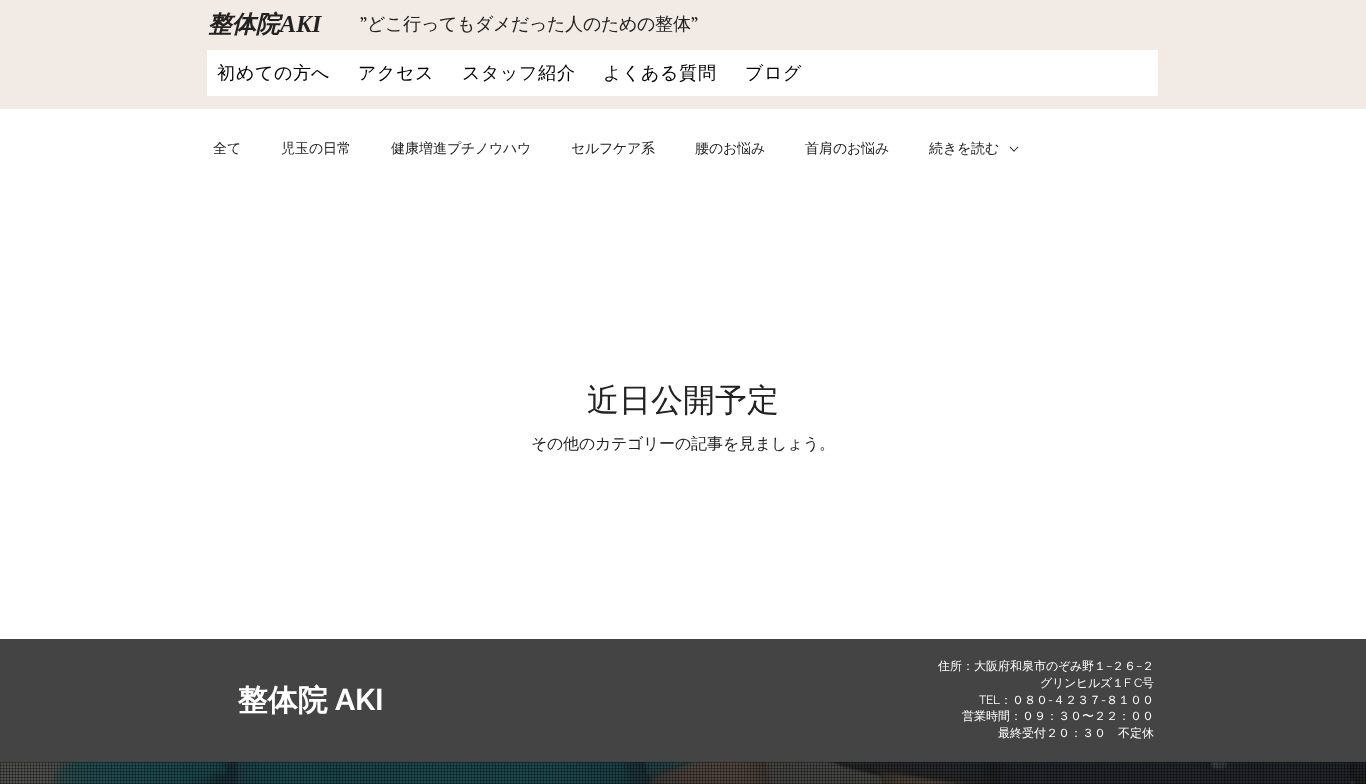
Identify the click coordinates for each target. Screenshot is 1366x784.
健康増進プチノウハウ (461, 148)
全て (227, 148)
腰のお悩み (730, 148)
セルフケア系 (613, 148)
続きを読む (964, 148)
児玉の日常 (316, 148)
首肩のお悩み (847, 148)
